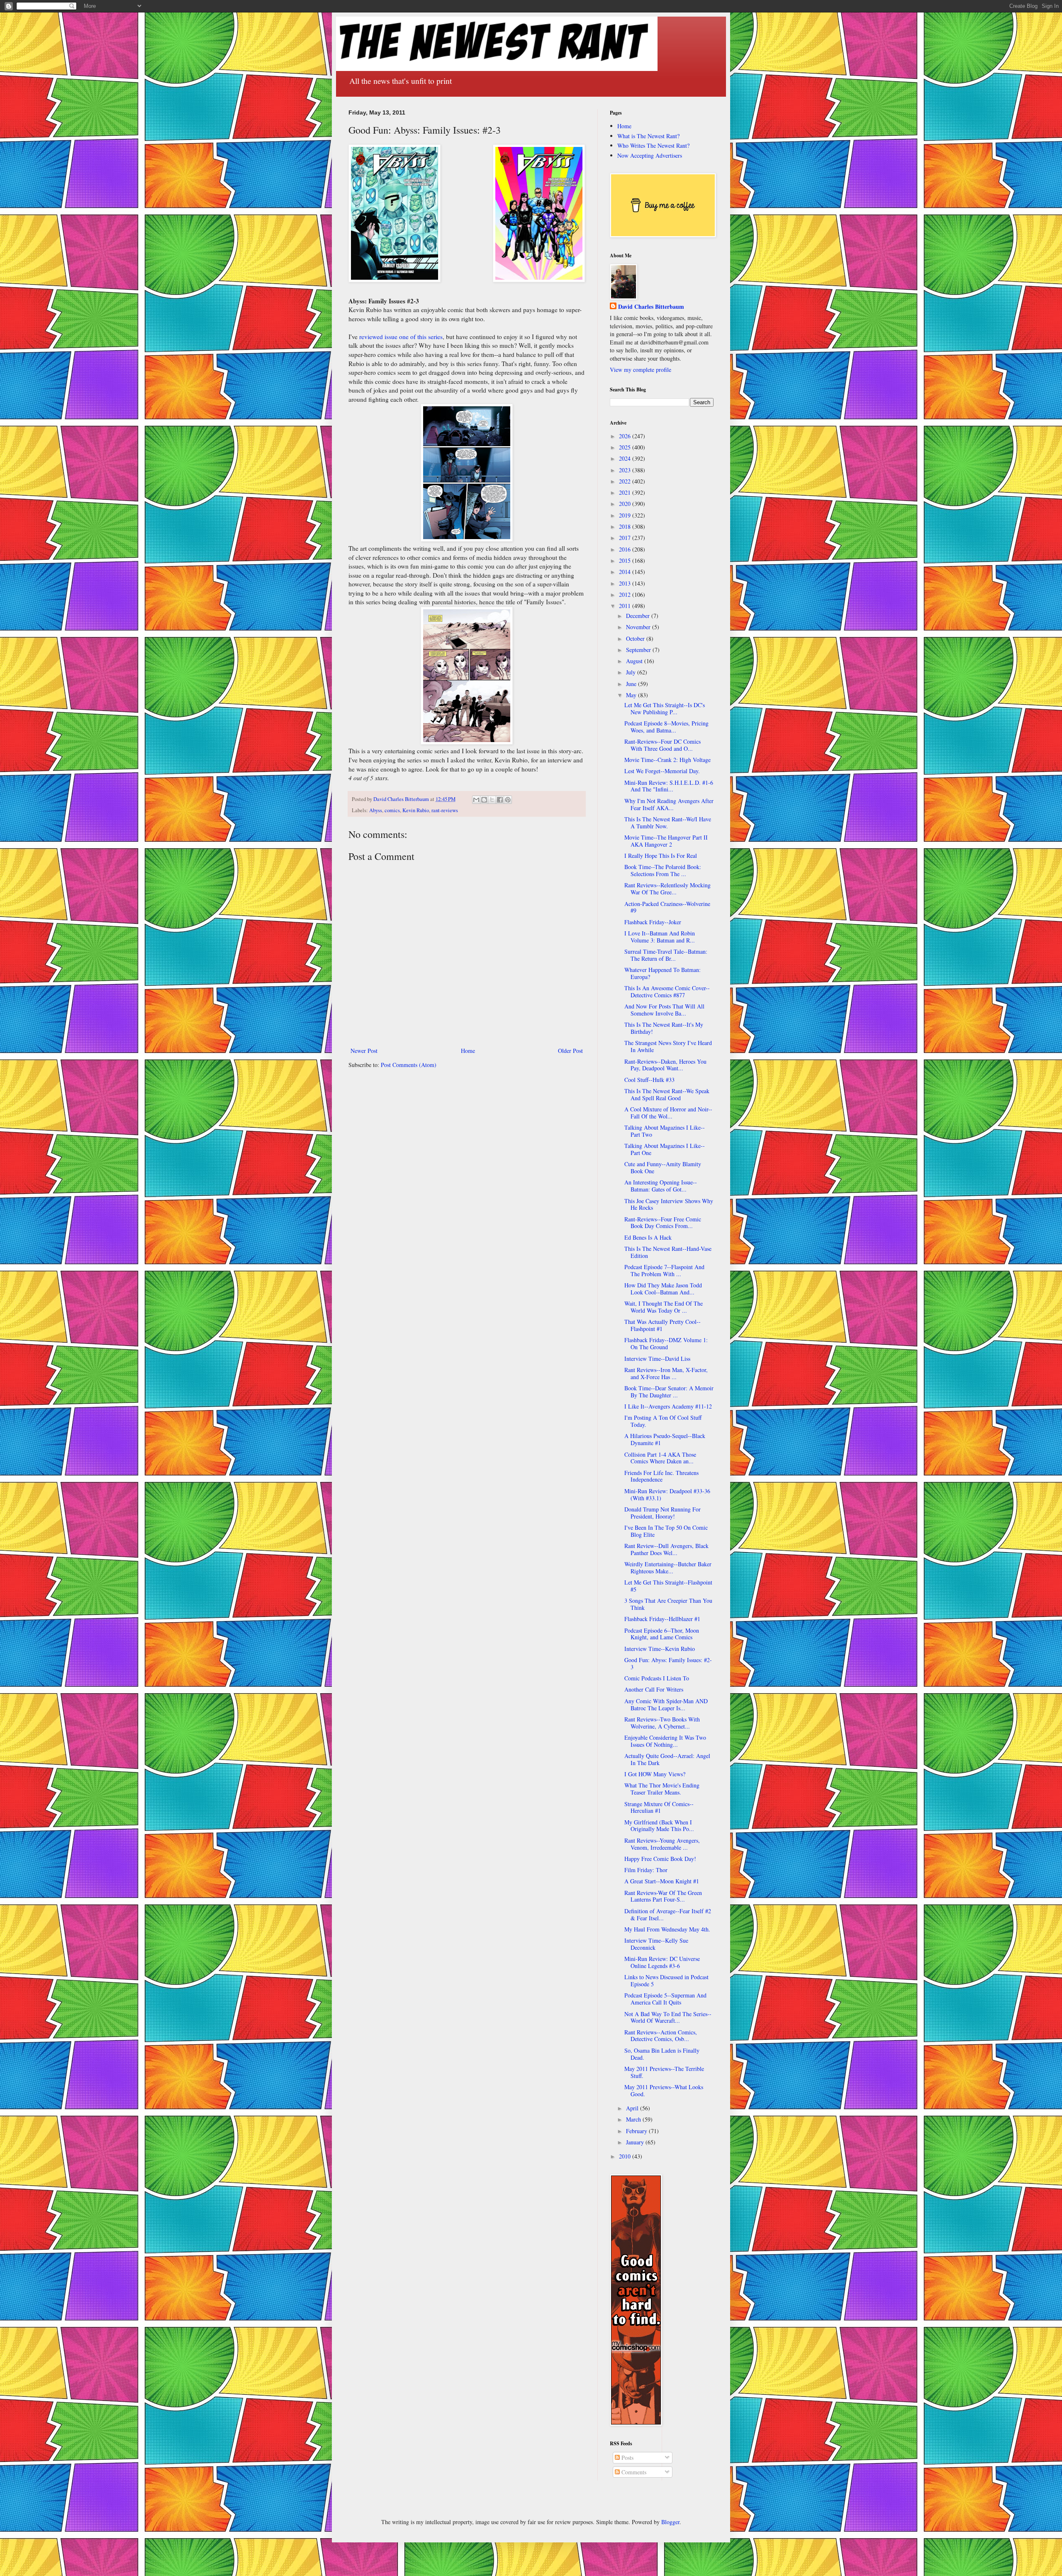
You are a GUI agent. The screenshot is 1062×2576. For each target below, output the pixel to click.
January (636, 2142)
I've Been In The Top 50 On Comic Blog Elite (666, 1531)
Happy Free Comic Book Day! (660, 1859)
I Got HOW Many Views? (655, 1774)
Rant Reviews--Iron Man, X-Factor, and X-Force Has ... (666, 1373)
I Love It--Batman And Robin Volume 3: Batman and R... (660, 937)
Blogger (670, 2522)
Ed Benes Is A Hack (648, 1237)
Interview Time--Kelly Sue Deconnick (656, 1944)
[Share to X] (492, 800)
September (639, 650)
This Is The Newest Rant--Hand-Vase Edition (668, 1252)
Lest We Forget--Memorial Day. (662, 771)
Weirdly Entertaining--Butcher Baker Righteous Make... (668, 1568)
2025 (626, 447)
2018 (626, 526)
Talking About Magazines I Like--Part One (665, 1149)
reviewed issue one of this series (401, 337)
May (632, 695)
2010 (626, 2156)
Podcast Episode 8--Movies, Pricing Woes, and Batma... (666, 727)
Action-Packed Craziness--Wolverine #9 (667, 907)
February (637, 2131)
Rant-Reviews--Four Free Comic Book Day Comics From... (663, 1223)
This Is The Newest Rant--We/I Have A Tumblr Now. (668, 823)
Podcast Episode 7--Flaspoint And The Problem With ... (664, 1270)
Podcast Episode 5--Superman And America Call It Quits (665, 1999)
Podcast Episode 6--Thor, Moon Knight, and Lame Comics (662, 1634)
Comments (633, 2472)
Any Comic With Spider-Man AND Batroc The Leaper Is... (666, 1704)
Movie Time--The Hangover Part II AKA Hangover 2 (666, 841)
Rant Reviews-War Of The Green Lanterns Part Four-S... (663, 1896)
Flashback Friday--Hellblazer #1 (662, 1619)
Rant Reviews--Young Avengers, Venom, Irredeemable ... (662, 1844)
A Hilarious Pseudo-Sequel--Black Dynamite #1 (665, 1439)
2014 (626, 572)
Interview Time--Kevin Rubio (660, 1649)
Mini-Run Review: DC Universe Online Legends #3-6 (662, 1962)
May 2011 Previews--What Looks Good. (664, 2090)
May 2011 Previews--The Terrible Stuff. (664, 2072)
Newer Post (364, 1051)
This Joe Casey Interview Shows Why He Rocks (669, 1204)
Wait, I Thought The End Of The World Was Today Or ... (664, 1307)
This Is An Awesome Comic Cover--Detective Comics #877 (667, 991)
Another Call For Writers (654, 1689)
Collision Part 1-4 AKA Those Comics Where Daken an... (660, 1458)
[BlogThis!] (484, 800)
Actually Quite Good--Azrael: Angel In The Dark (667, 1759)
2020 (626, 504)
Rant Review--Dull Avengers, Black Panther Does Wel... (666, 1549)
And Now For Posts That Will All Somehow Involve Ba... (664, 1010)
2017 (626, 538)
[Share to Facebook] (500, 800)
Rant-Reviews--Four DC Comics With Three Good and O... (663, 745)
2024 (626, 458)
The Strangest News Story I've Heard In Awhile (668, 1046)
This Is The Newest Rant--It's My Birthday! (664, 1028)
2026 (626, 436)
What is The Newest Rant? (648, 136)
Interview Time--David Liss (657, 1359)
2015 (626, 560)
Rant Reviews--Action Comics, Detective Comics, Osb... (661, 2036)
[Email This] (476, 800)
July (632, 672)
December (639, 616)
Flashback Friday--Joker (653, 922)
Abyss (376, 810)
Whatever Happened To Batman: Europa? (663, 973)
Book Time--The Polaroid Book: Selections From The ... (663, 870)
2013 (626, 583)
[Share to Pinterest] (508, 800)
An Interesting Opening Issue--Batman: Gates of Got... (661, 1186)
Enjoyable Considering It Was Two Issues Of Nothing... (665, 1741)
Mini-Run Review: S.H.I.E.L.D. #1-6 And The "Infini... (669, 786)
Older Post (570, 1051)
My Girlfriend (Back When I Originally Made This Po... (659, 1826)
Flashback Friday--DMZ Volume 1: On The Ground (666, 1343)
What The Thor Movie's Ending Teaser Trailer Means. (662, 1789)
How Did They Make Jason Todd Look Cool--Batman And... (663, 1289)
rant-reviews (445, 810)
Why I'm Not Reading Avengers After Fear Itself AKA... (669, 804)
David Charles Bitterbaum (651, 307)
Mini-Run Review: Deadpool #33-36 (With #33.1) (667, 1494)
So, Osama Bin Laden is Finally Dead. (662, 2054)
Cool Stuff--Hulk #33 (649, 1080)
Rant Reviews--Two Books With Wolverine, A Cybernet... (662, 1723)
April (633, 2108)
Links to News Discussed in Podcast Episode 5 (666, 1980)
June (632, 684)
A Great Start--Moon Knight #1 (662, 1881)
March (634, 2119)
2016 (626, 549)
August (635, 661)
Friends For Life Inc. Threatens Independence (661, 1476)
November (639, 627)
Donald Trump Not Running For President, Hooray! (663, 1513)
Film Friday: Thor (646, 1870)
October (636, 639)
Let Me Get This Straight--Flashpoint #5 (668, 1586)
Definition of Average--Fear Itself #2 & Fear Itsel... (668, 1914)
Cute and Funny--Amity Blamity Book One (663, 1167)
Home (468, 1051)
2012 (626, 595)
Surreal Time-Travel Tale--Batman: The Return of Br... (666, 955)
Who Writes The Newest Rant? (653, 145)
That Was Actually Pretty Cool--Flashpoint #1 (663, 1325)
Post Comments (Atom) (409, 1065)
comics (392, 810)
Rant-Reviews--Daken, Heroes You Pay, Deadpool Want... (665, 1065)
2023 (626, 470)
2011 (626, 606)
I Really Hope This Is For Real (661, 856)
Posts (627, 2458)
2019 (626, 515)
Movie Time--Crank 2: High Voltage (667, 760)
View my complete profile (641, 370)
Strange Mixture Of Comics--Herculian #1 (659, 1807)
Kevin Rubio (416, 810)
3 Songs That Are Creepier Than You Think (668, 1604)
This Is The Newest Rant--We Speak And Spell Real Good (667, 1094)
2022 (626, 481)
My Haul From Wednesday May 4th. (667, 1929)
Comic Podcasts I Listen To (657, 1678)
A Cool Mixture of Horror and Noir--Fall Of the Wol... (668, 1113)
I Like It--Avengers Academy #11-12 (668, 1406)
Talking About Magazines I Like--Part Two (665, 1131)
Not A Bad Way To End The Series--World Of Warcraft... (668, 2017)
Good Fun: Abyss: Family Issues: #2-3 (668, 1663)
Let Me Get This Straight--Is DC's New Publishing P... (665, 708)
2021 (626, 492)
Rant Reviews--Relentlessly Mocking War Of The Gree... (667, 889)
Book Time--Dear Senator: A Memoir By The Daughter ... (669, 1392)
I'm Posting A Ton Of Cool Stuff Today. (663, 1421)
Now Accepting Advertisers (650, 155)
